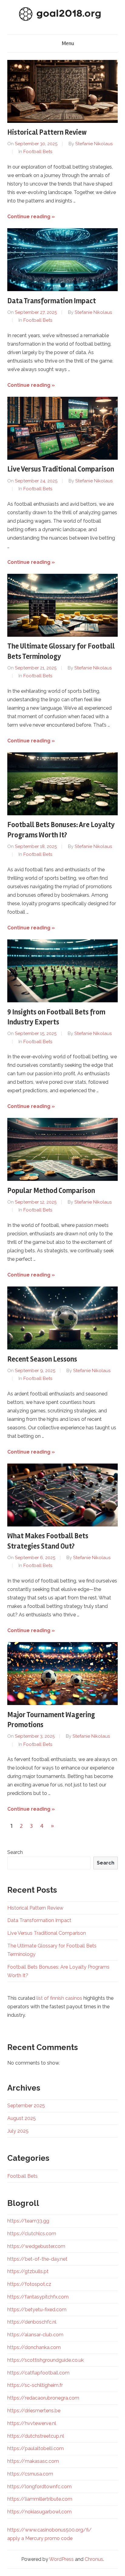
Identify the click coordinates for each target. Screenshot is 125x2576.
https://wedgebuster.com (36, 2246)
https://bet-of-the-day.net (37, 2259)
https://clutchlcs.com (32, 2234)
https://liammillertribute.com (40, 2499)
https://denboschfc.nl (32, 2322)
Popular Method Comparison (51, 1191)
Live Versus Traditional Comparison (61, 469)
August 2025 (22, 2118)
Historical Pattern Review (47, 132)
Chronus (94, 2559)
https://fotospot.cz (29, 2284)
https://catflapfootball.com (38, 2373)
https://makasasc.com (33, 2461)
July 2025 (18, 2131)
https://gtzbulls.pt (28, 2271)
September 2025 (26, 2106)
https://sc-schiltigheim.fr (35, 2385)
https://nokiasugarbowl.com (39, 2512)
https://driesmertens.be (34, 2411)
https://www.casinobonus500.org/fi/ (49, 2530)
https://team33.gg (28, 2221)
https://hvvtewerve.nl (32, 2423)
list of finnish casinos (59, 1998)
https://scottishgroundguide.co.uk (46, 2360)
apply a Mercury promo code (40, 2538)
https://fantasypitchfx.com (38, 2297)
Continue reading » (31, 217)
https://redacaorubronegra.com (43, 2398)
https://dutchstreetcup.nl (36, 2436)
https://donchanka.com (34, 2347)
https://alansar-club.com (35, 2335)
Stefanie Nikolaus (94, 144)
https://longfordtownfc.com (39, 2487)
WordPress (61, 2559)
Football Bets (38, 152)
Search (15, 1852)
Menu (68, 43)
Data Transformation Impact (52, 301)
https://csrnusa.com (30, 2474)
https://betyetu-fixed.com (37, 2310)
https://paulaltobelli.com (35, 2448)
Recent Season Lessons (42, 1359)
